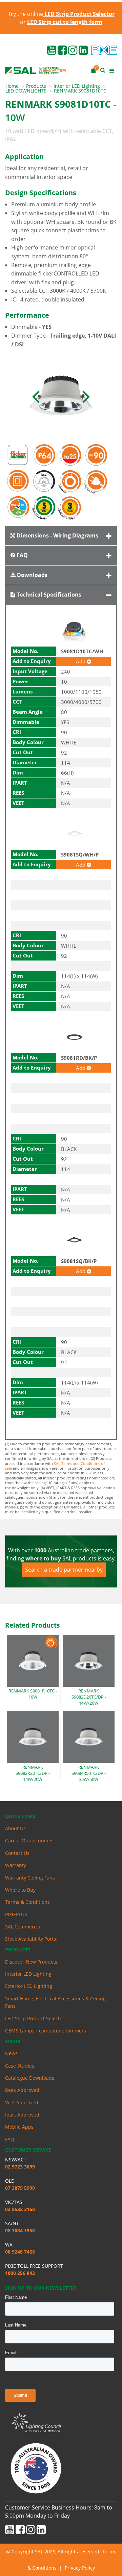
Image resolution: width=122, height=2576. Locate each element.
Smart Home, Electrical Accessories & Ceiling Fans (55, 2002)
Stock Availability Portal (31, 1939)
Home (12, 86)
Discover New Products (31, 1962)
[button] (36, 396)
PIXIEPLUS (16, 1914)
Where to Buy (20, 1890)
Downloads (32, 575)
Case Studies (20, 2066)
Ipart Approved (22, 2115)
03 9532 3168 (20, 2209)
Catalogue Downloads (30, 2078)
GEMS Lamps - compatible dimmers (46, 2031)
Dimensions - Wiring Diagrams (57, 535)
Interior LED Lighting (77, 86)
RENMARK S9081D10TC (80, 91)
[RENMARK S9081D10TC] (61, 396)
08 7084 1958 (20, 2230)
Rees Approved (22, 2090)
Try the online (61, 14)
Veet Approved (22, 2102)
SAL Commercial (23, 1927)
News (11, 2053)
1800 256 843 (20, 2273)
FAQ (22, 555)
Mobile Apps (19, 2127)
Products (36, 86)
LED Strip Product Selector (35, 2018)
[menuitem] (16, 86)
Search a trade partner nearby (64, 1570)
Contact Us (17, 1853)
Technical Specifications (48, 595)
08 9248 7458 (20, 2252)
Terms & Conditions (27, 1902)
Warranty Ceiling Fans (30, 1878)
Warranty (16, 1865)
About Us (15, 1828)
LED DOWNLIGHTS (26, 91)
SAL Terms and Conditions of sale (55, 1466)
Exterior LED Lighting (29, 1986)
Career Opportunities (29, 1841)
